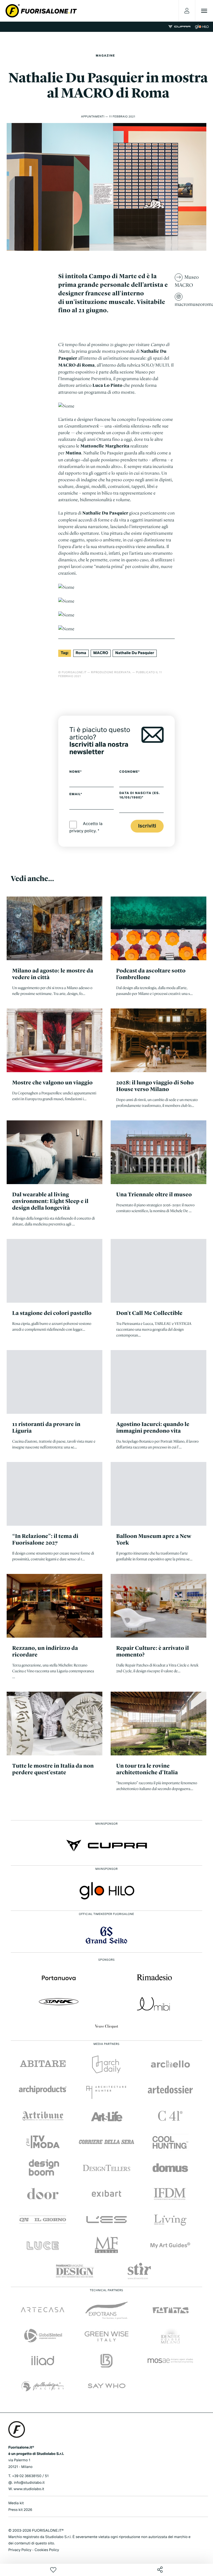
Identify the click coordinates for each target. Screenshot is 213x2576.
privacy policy (83, 831)
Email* (76, 794)
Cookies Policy (47, 2550)
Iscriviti (147, 826)
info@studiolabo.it (29, 2483)
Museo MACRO (187, 281)
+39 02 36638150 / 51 (30, 2476)
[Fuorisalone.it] (41, 11)
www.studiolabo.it (29, 2489)
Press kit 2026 (20, 2510)
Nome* (76, 772)
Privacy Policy (20, 2550)
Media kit (16, 2503)
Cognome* (130, 772)
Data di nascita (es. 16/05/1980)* (140, 795)
